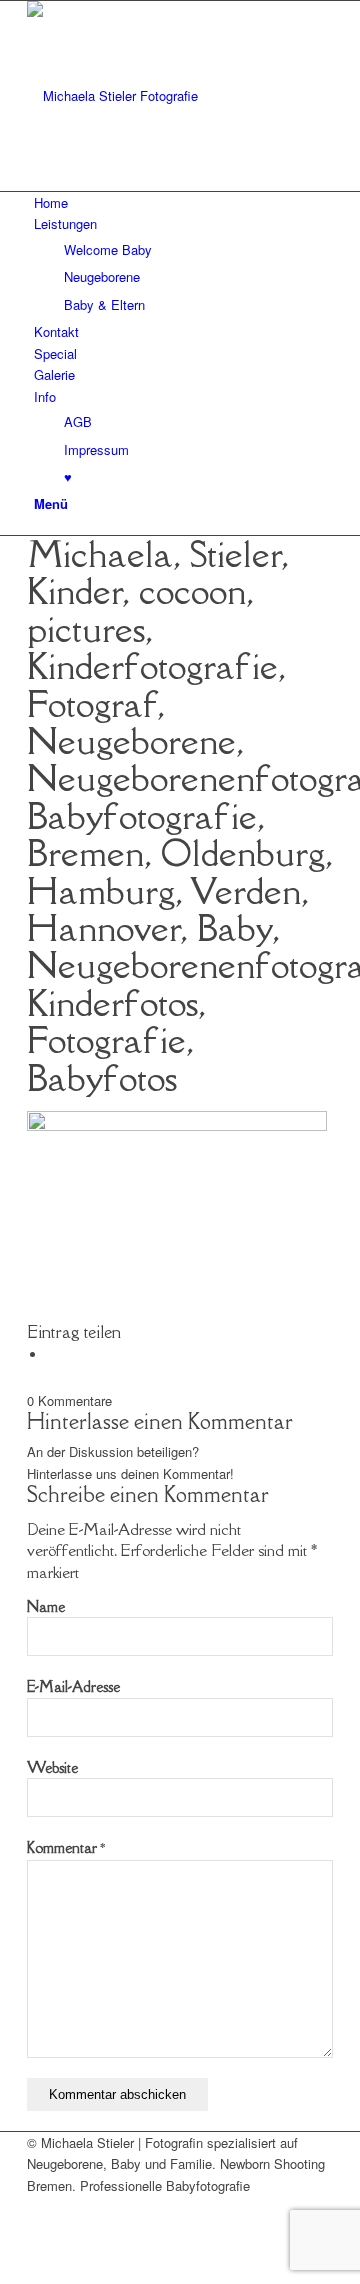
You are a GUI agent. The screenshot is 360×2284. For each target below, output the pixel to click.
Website (52, 1767)
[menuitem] (183, 202)
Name (46, 1606)
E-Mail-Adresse (73, 1686)
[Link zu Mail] (39, 2206)
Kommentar (66, 1847)
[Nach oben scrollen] (5, 2271)
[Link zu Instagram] (39, 2229)
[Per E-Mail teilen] (52, 1354)
